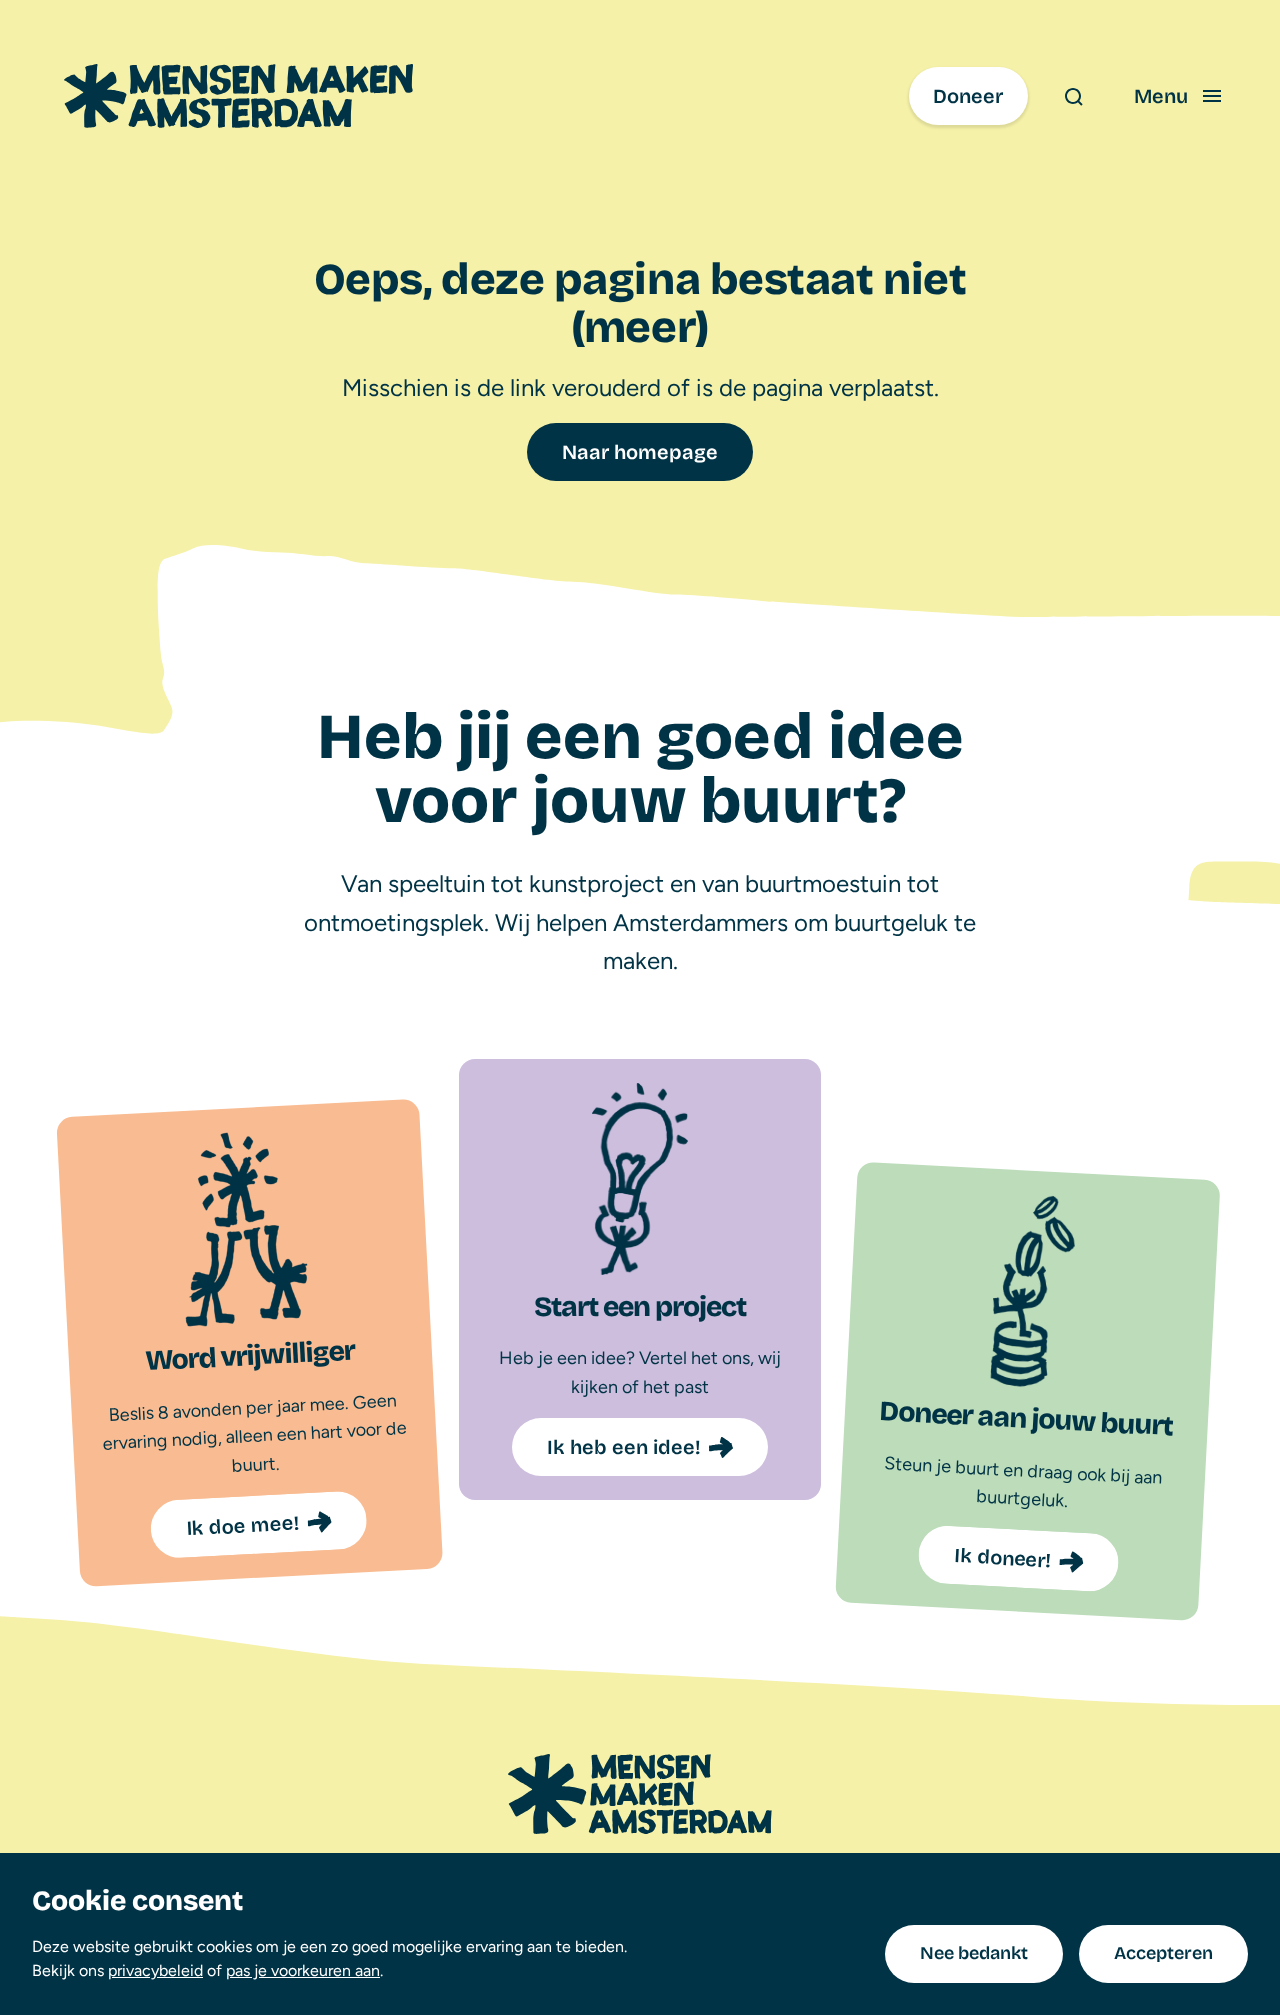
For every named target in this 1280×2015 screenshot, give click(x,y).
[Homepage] (640, 1794)
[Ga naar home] (238, 96)
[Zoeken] (1073, 96)
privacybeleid (155, 1970)
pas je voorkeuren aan (303, 1970)
